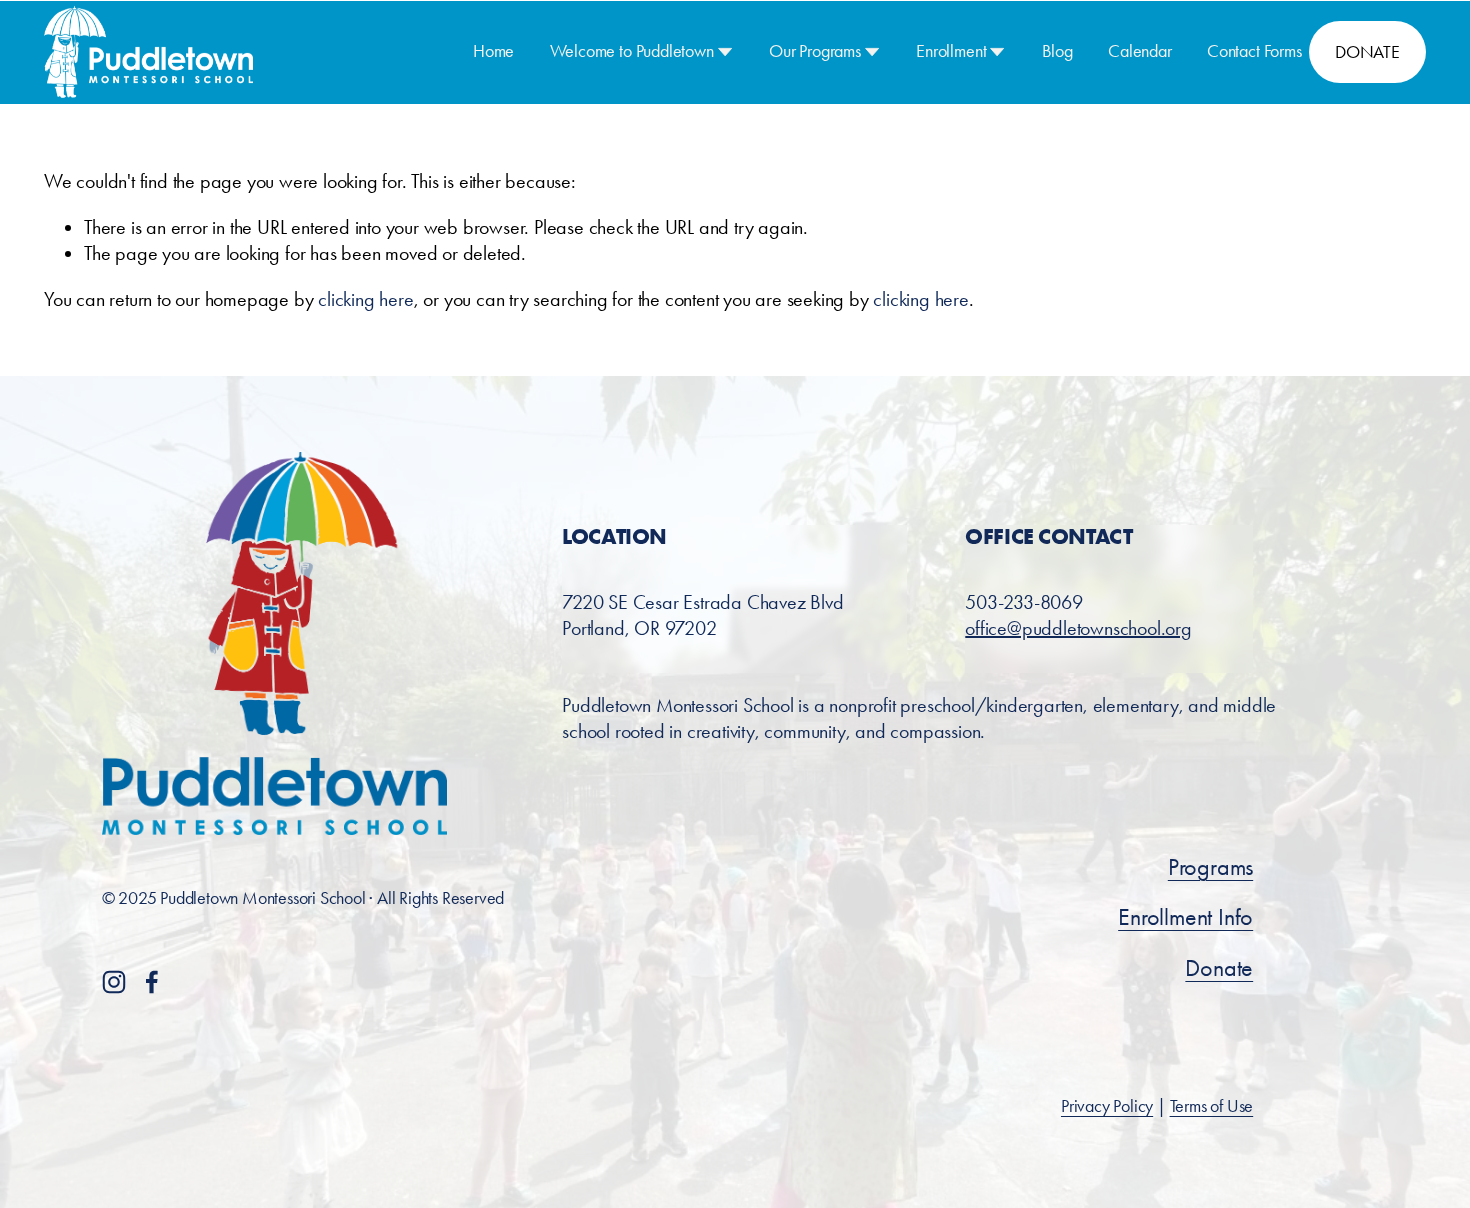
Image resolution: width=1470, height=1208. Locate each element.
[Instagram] (114, 982)
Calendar (1140, 51)
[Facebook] (152, 982)
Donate (1219, 968)
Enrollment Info (1185, 917)
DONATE (1367, 52)
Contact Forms (1254, 51)
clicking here (365, 299)
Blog (1057, 51)
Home (493, 51)
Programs (1210, 867)
